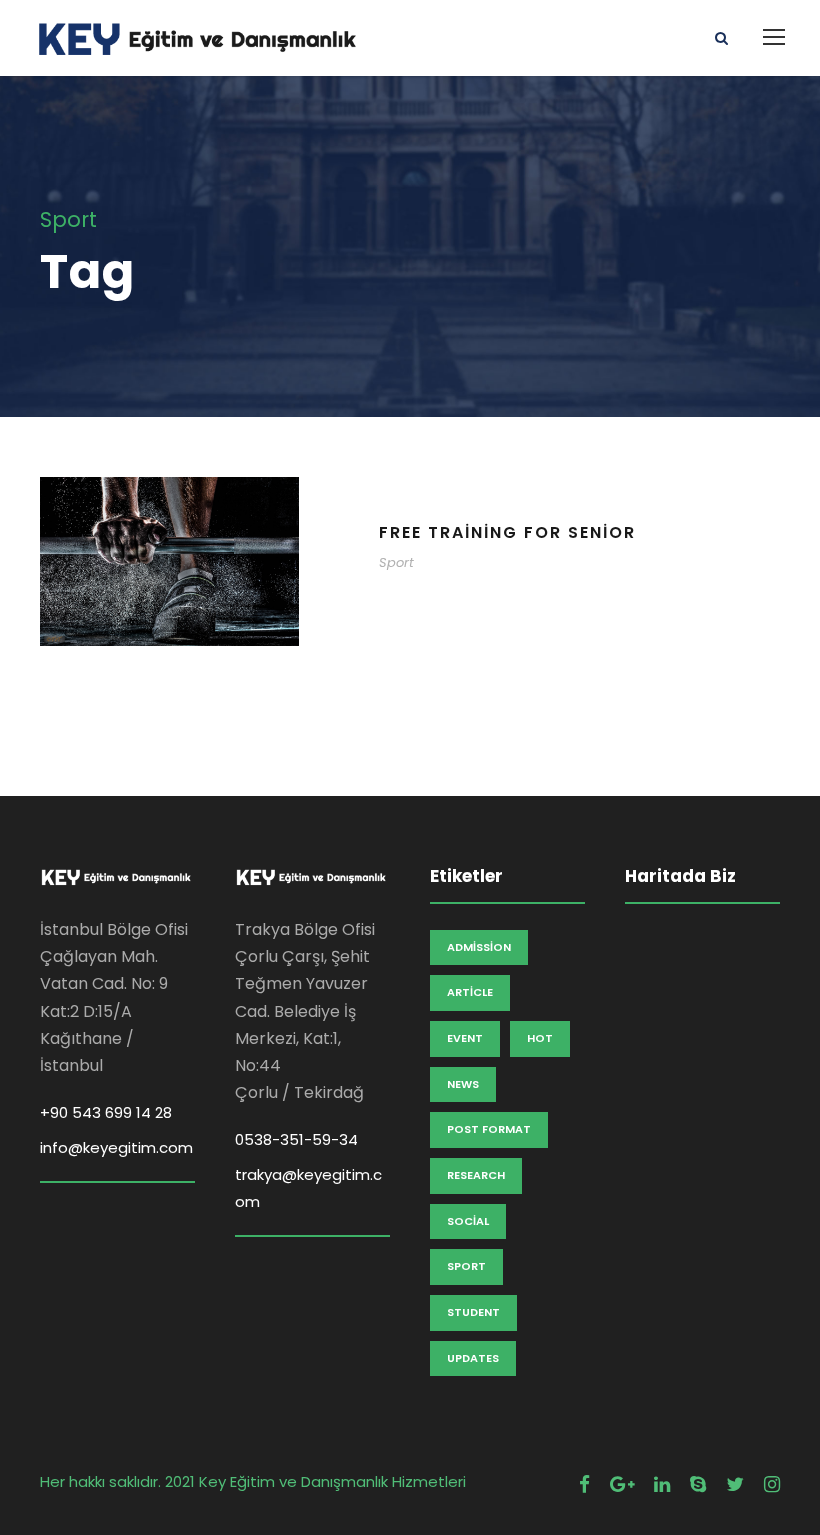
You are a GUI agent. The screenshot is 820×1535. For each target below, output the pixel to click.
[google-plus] (622, 1484)
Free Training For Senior (507, 532)
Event (465, 1038)
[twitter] (735, 1484)
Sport (396, 562)
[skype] (698, 1484)
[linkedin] (662, 1484)
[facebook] (584, 1484)
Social (468, 1221)
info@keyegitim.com (116, 1147)
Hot (540, 1038)
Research (476, 1175)
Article (470, 992)
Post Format (489, 1129)
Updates (473, 1358)
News (463, 1084)
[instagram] (772, 1484)
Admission (479, 947)
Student (473, 1312)
